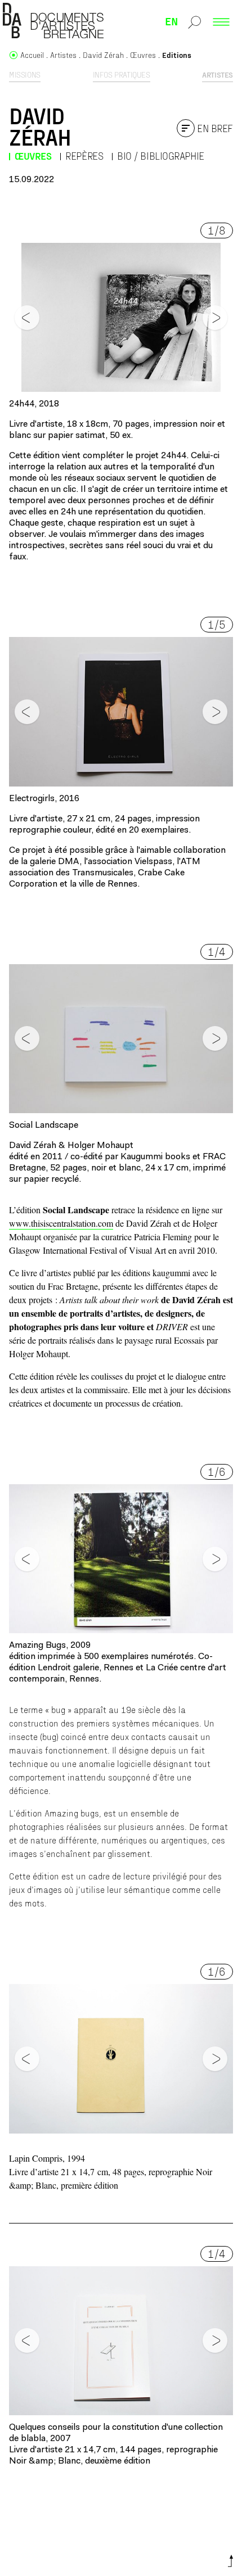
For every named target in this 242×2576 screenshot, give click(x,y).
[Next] (215, 318)
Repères (84, 156)
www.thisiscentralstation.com (61, 1223)
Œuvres (33, 156)
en (172, 21)
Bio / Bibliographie (160, 156)
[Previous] (27, 318)
